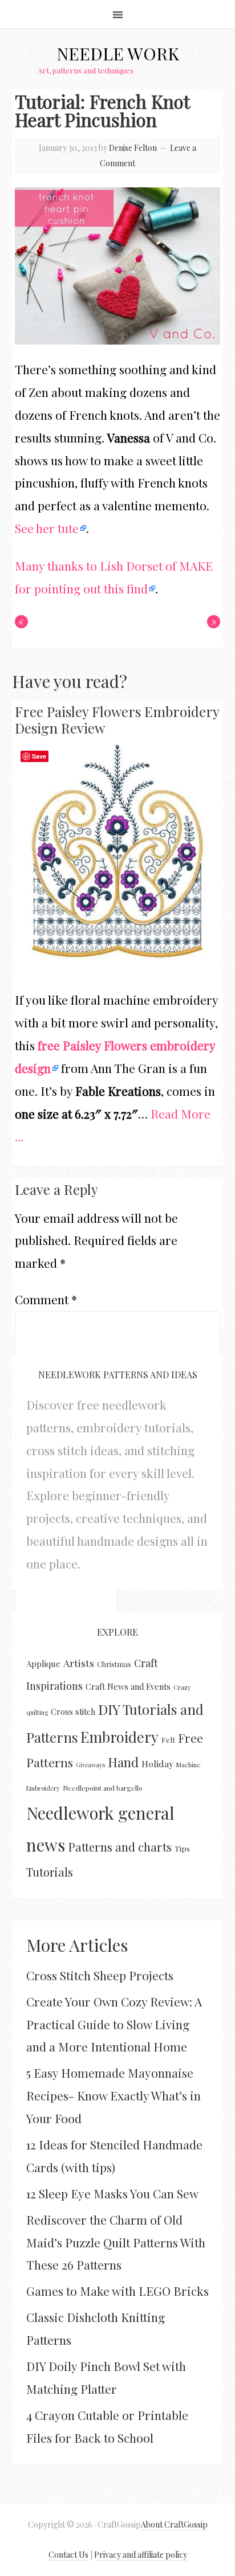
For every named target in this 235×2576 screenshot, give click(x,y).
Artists (79, 1663)
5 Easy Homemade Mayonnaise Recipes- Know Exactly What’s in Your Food (114, 2095)
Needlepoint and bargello (103, 1788)
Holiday (157, 1764)
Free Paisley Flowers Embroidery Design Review (117, 720)
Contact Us (68, 2555)
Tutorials (50, 1872)
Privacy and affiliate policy (141, 2555)
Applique (43, 1664)
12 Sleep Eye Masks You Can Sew (112, 2193)
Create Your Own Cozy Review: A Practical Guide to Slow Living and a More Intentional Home (114, 2024)
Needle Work (118, 54)
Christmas (114, 1664)
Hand (123, 1762)
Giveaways (90, 1765)
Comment (46, 1299)
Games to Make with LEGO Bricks (117, 2291)
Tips (182, 1848)
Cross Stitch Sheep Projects (100, 1975)
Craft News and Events (128, 1687)
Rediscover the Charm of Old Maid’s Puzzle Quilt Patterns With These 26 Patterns (116, 2242)
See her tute (47, 528)
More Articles (77, 1945)
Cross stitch (73, 1711)
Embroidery (119, 1737)
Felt (168, 1740)
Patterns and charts (120, 1847)
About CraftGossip (174, 2524)
